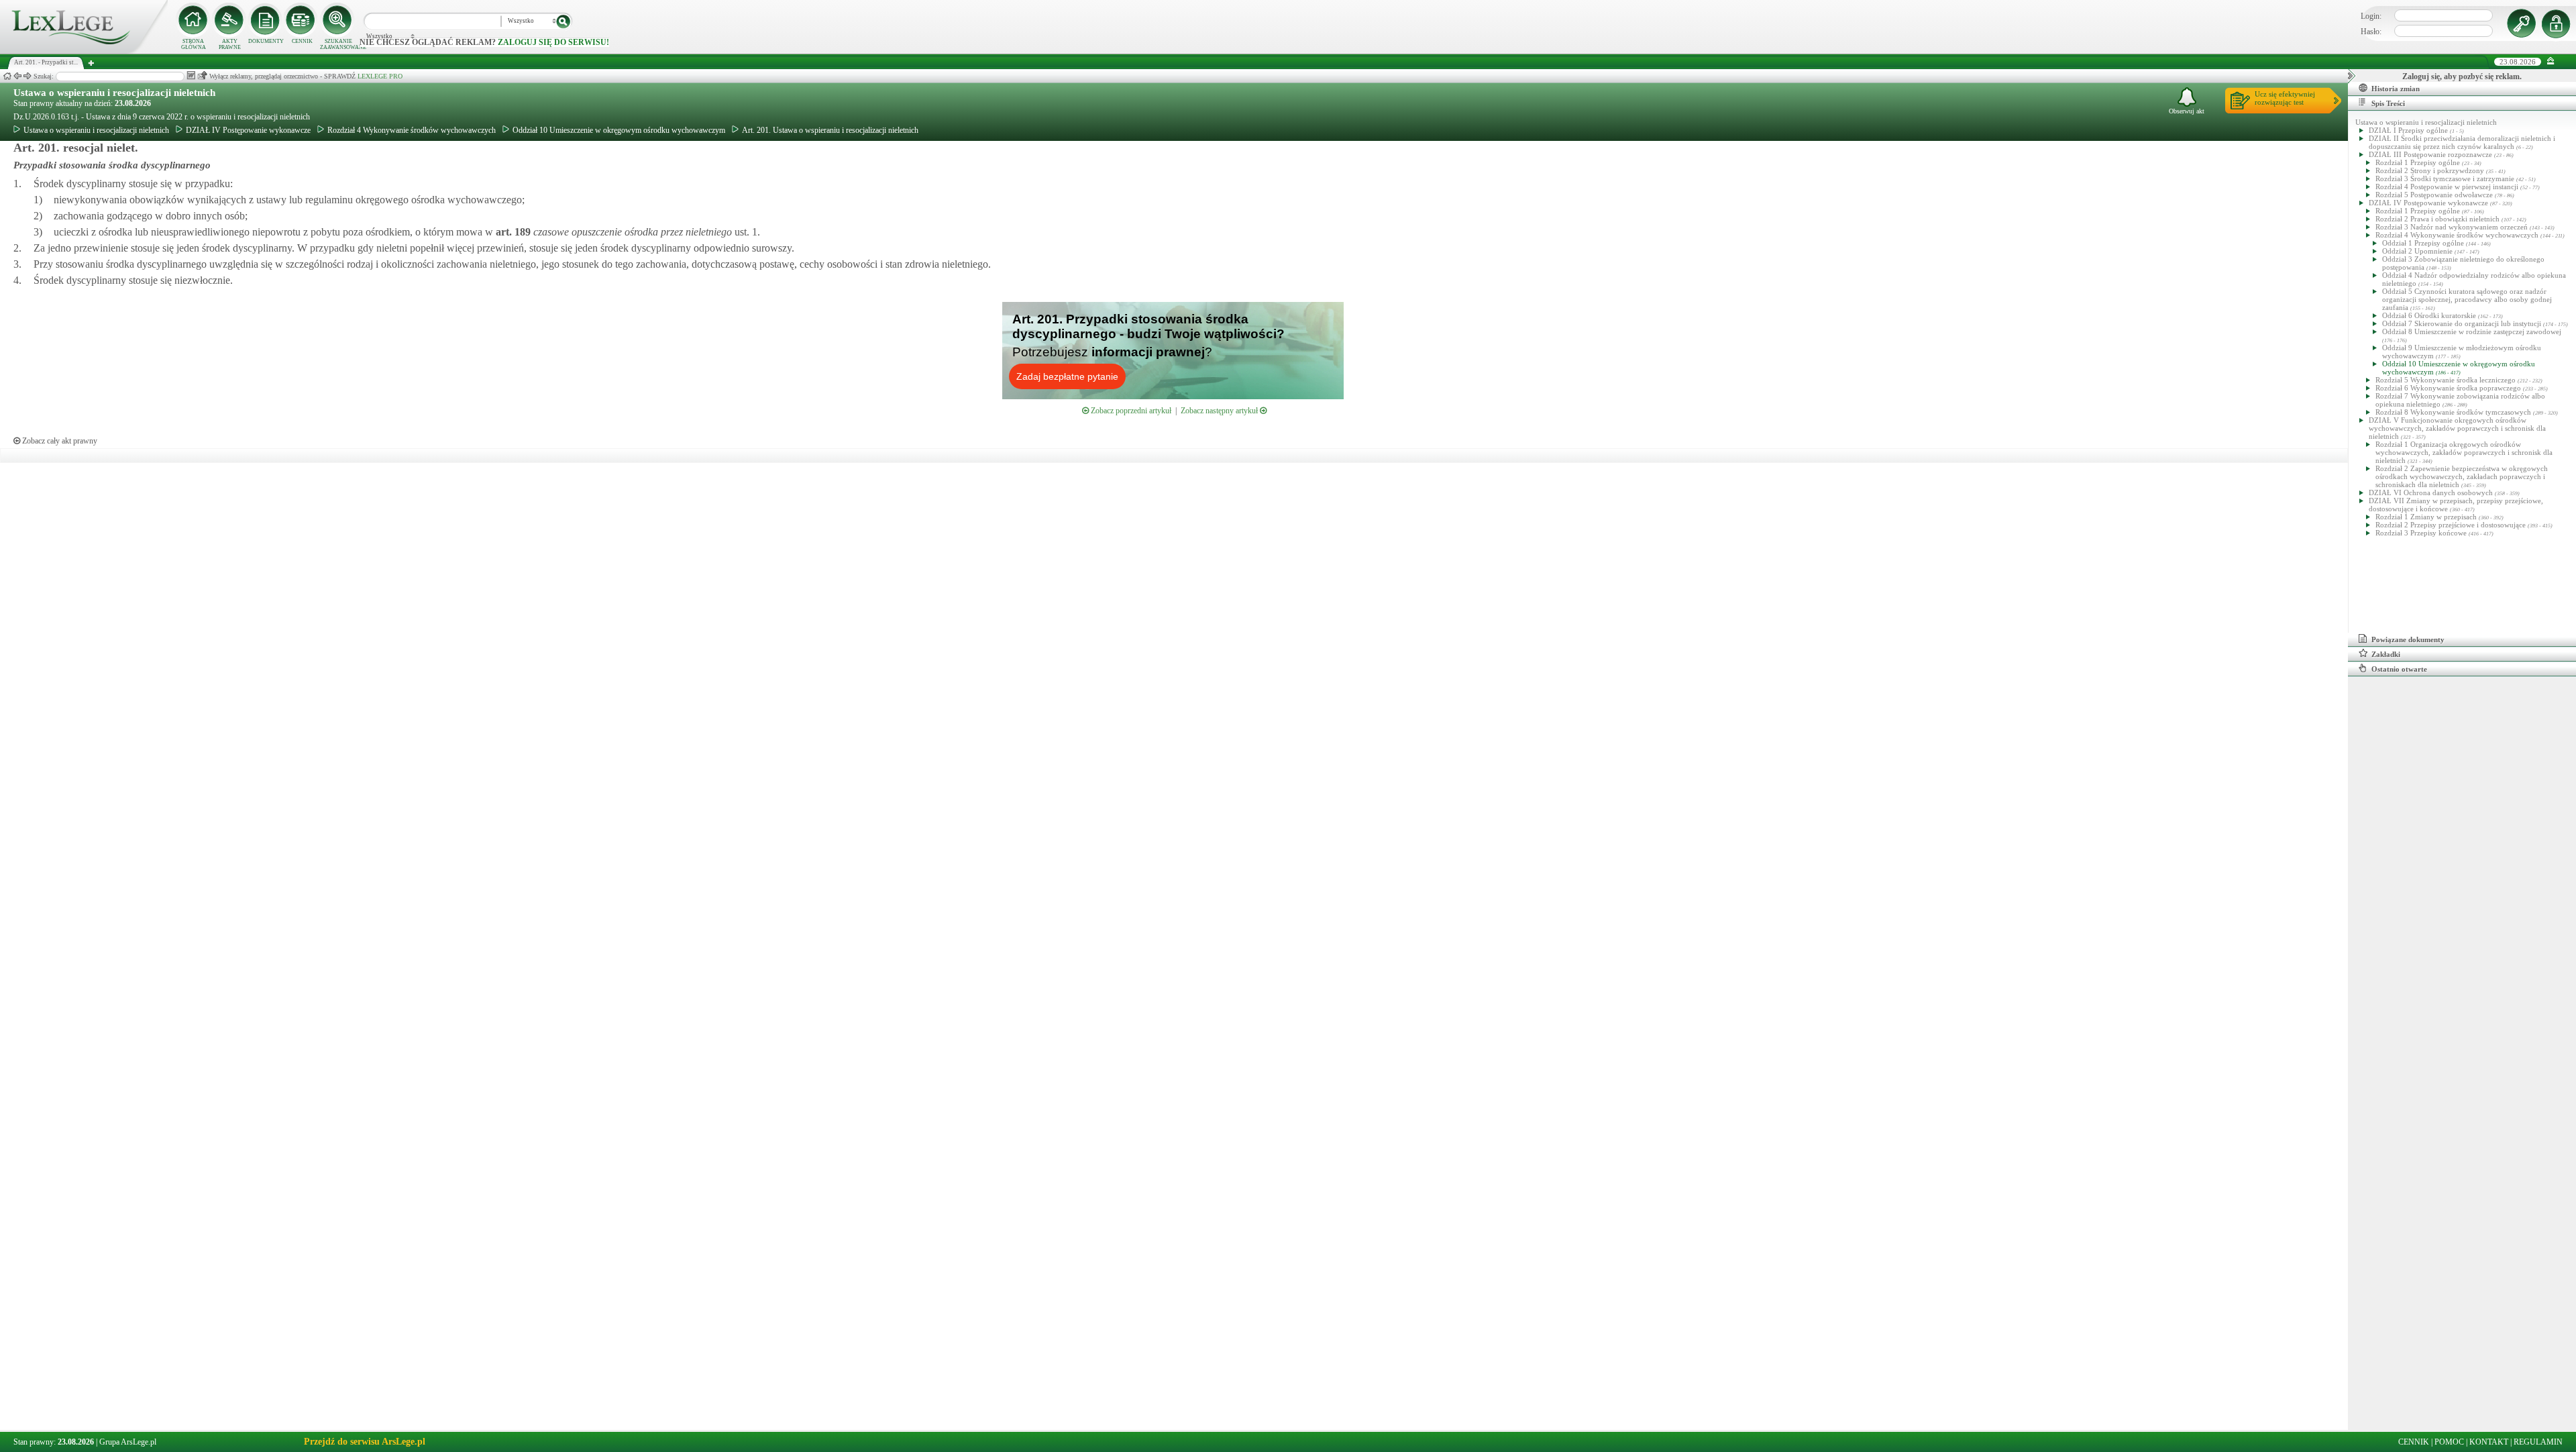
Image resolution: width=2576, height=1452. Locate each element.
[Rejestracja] (2558, 23)
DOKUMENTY (266, 41)
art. (512, 232)
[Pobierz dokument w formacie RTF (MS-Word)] (191, 75)
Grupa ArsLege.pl (128, 1442)
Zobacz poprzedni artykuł (1130, 411)
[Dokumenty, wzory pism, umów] (266, 20)
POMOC (2449, 1442)
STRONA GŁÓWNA (194, 44)
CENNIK (302, 41)
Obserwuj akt (2187, 111)
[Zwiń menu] (2551, 61)
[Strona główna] (84, 51)
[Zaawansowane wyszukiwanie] (338, 20)
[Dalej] (28, 76)
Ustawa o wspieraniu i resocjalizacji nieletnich (114, 93)
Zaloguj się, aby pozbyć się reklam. (2462, 76)
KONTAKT (2489, 1442)
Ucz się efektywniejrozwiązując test (2285, 98)
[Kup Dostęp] (302, 20)
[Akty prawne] (229, 20)
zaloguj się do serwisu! (553, 42)
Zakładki (2386, 654)
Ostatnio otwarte (2399, 669)
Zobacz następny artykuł (1220, 411)
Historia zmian (2396, 89)
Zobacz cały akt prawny (59, 441)
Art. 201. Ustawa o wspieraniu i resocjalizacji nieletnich (830, 130)
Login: (2371, 16)
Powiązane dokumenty (2408, 639)
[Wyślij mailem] (202, 75)
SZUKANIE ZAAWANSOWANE (338, 44)
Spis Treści (2388, 103)
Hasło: (2371, 32)
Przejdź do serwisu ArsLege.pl (365, 1442)
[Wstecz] (17, 76)
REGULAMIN (2538, 1442)
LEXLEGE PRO (380, 76)
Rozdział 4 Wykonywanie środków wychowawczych (412, 130)
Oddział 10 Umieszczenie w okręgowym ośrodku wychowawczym (619, 130)
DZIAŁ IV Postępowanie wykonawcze (248, 130)
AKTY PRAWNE (230, 44)
